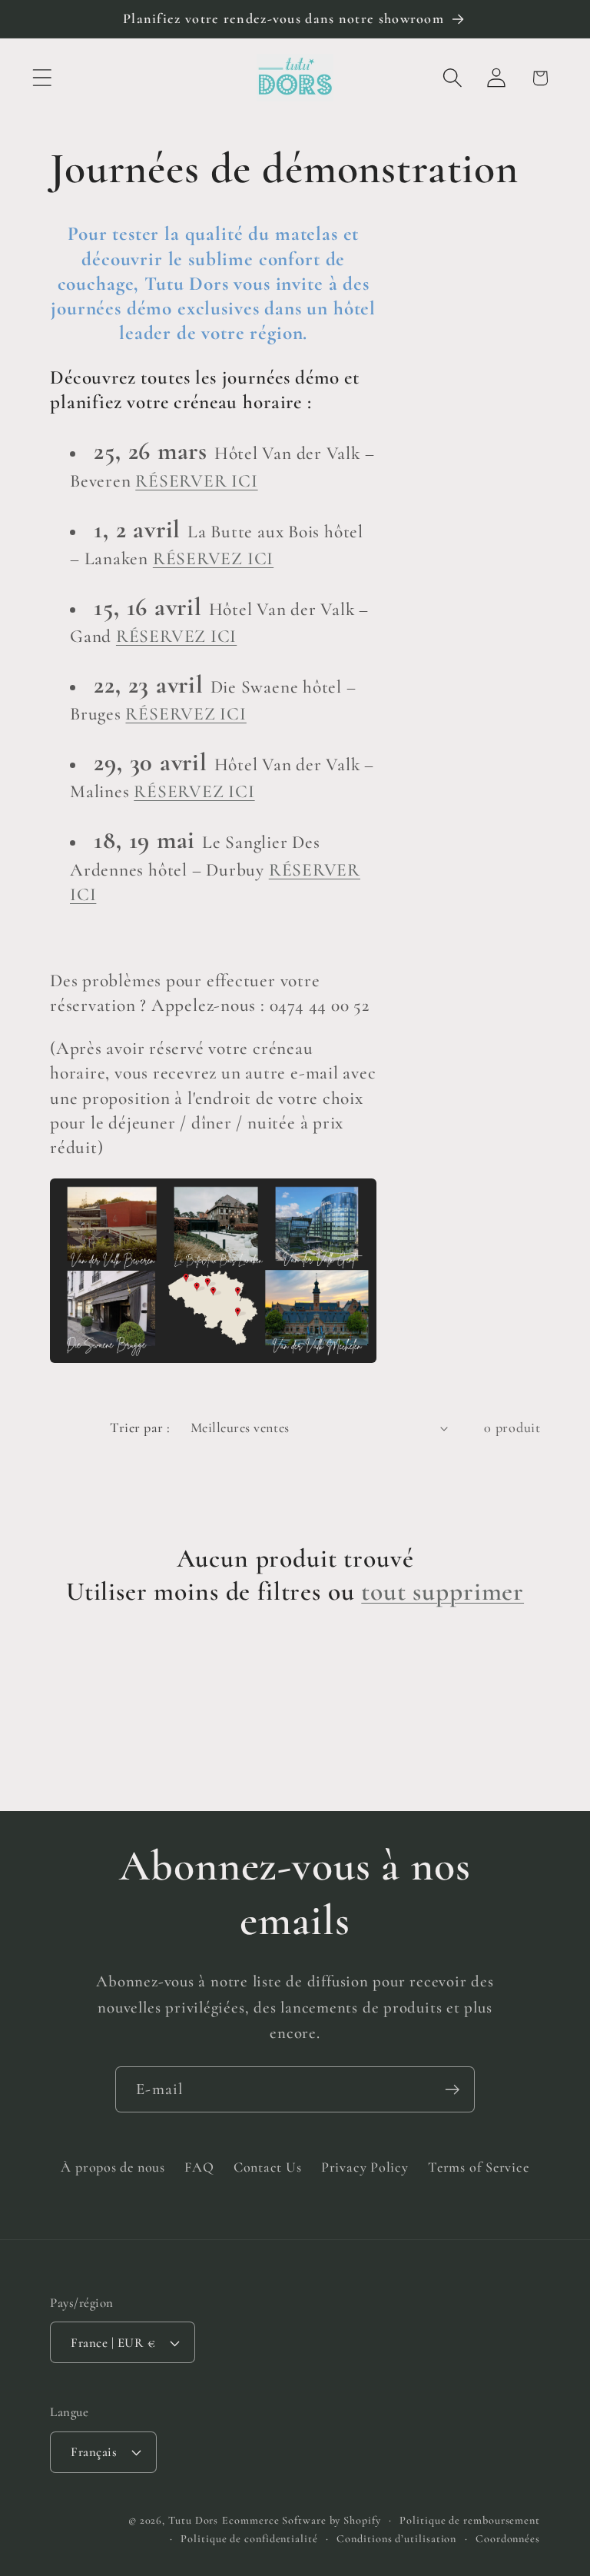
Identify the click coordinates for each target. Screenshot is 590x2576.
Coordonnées (508, 2539)
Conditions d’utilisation (396, 2539)
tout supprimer (442, 1592)
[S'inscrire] (452, 2090)
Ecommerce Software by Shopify (301, 2520)
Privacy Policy (365, 2167)
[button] (42, 78)
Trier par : (140, 1428)
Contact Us (268, 2167)
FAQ (199, 2167)
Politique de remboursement (470, 2520)
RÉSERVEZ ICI (213, 558)
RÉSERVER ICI (196, 481)
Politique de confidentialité (249, 2539)
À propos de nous (113, 2167)
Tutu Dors (193, 2520)
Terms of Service (478, 2167)
